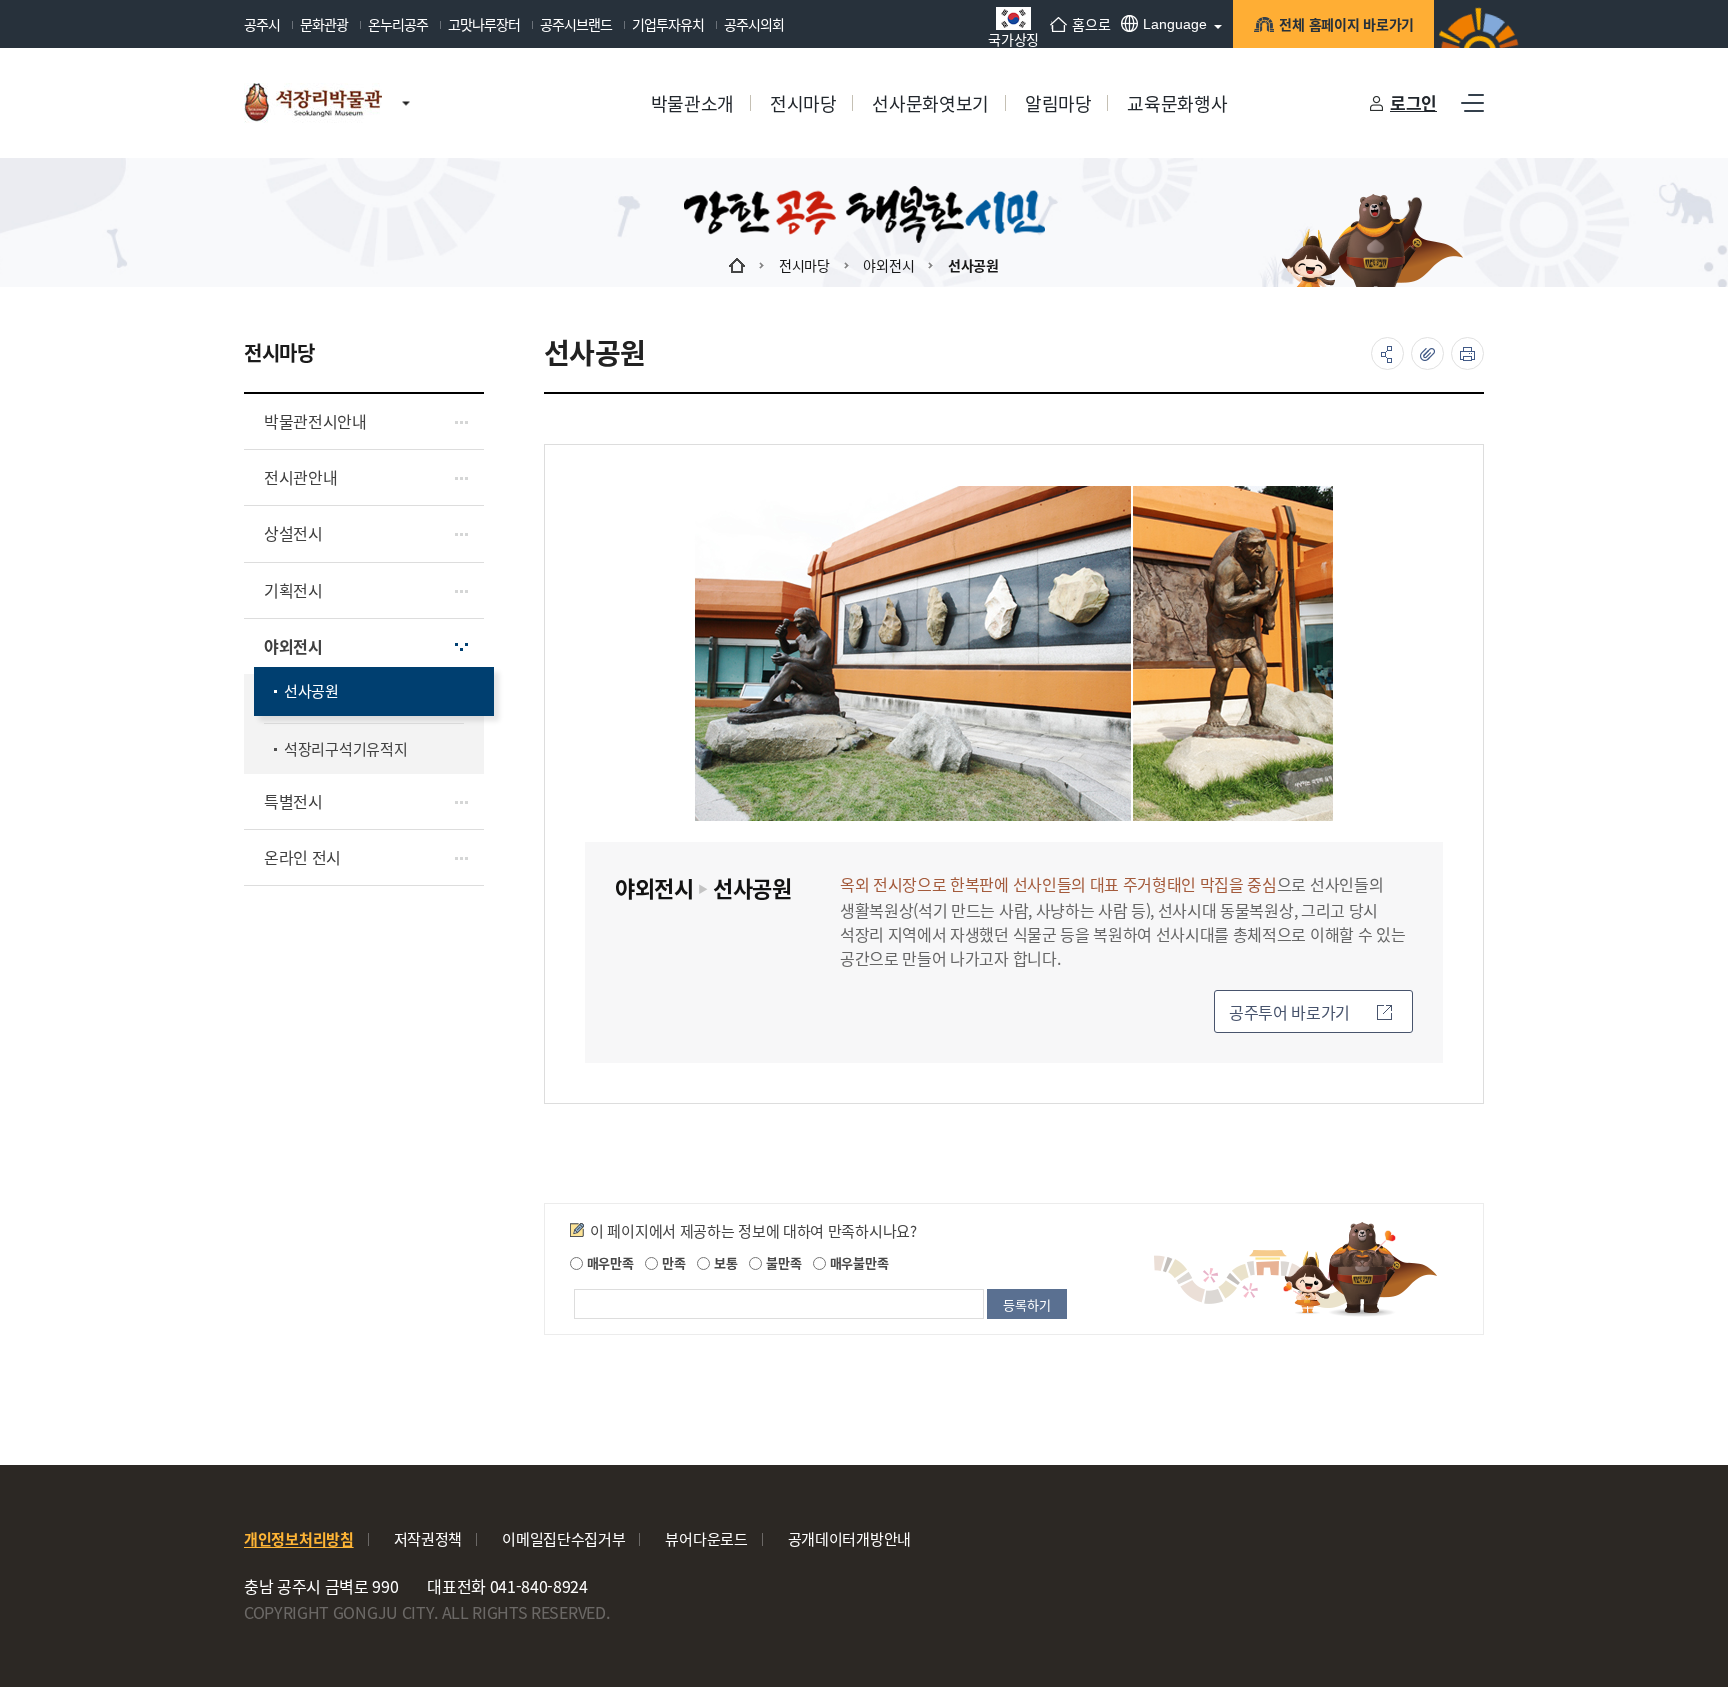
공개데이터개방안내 (849, 1538)
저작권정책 (428, 1538)
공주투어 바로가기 (1289, 1012)
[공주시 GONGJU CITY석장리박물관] (313, 103)
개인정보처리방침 (299, 1538)
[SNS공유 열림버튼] (1387, 353)
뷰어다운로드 (706, 1538)
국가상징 (1013, 37)
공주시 (262, 24)
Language (1175, 24)
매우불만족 (857, 1262)
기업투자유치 (668, 24)
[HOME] (737, 265)
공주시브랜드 (576, 24)
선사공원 (973, 265)
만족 (671, 1262)
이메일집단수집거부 (563, 1538)
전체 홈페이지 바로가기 (1346, 24)
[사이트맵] (1472, 103)
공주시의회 (754, 24)
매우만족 (608, 1262)
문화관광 (324, 24)
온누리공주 (398, 24)
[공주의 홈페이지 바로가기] (406, 83)
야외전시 (888, 265)
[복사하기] (1427, 353)
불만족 (781, 1262)
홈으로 (1091, 24)
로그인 (1413, 102)
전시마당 (804, 265)
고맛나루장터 (484, 24)
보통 (723, 1262)
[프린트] (1467, 353)
